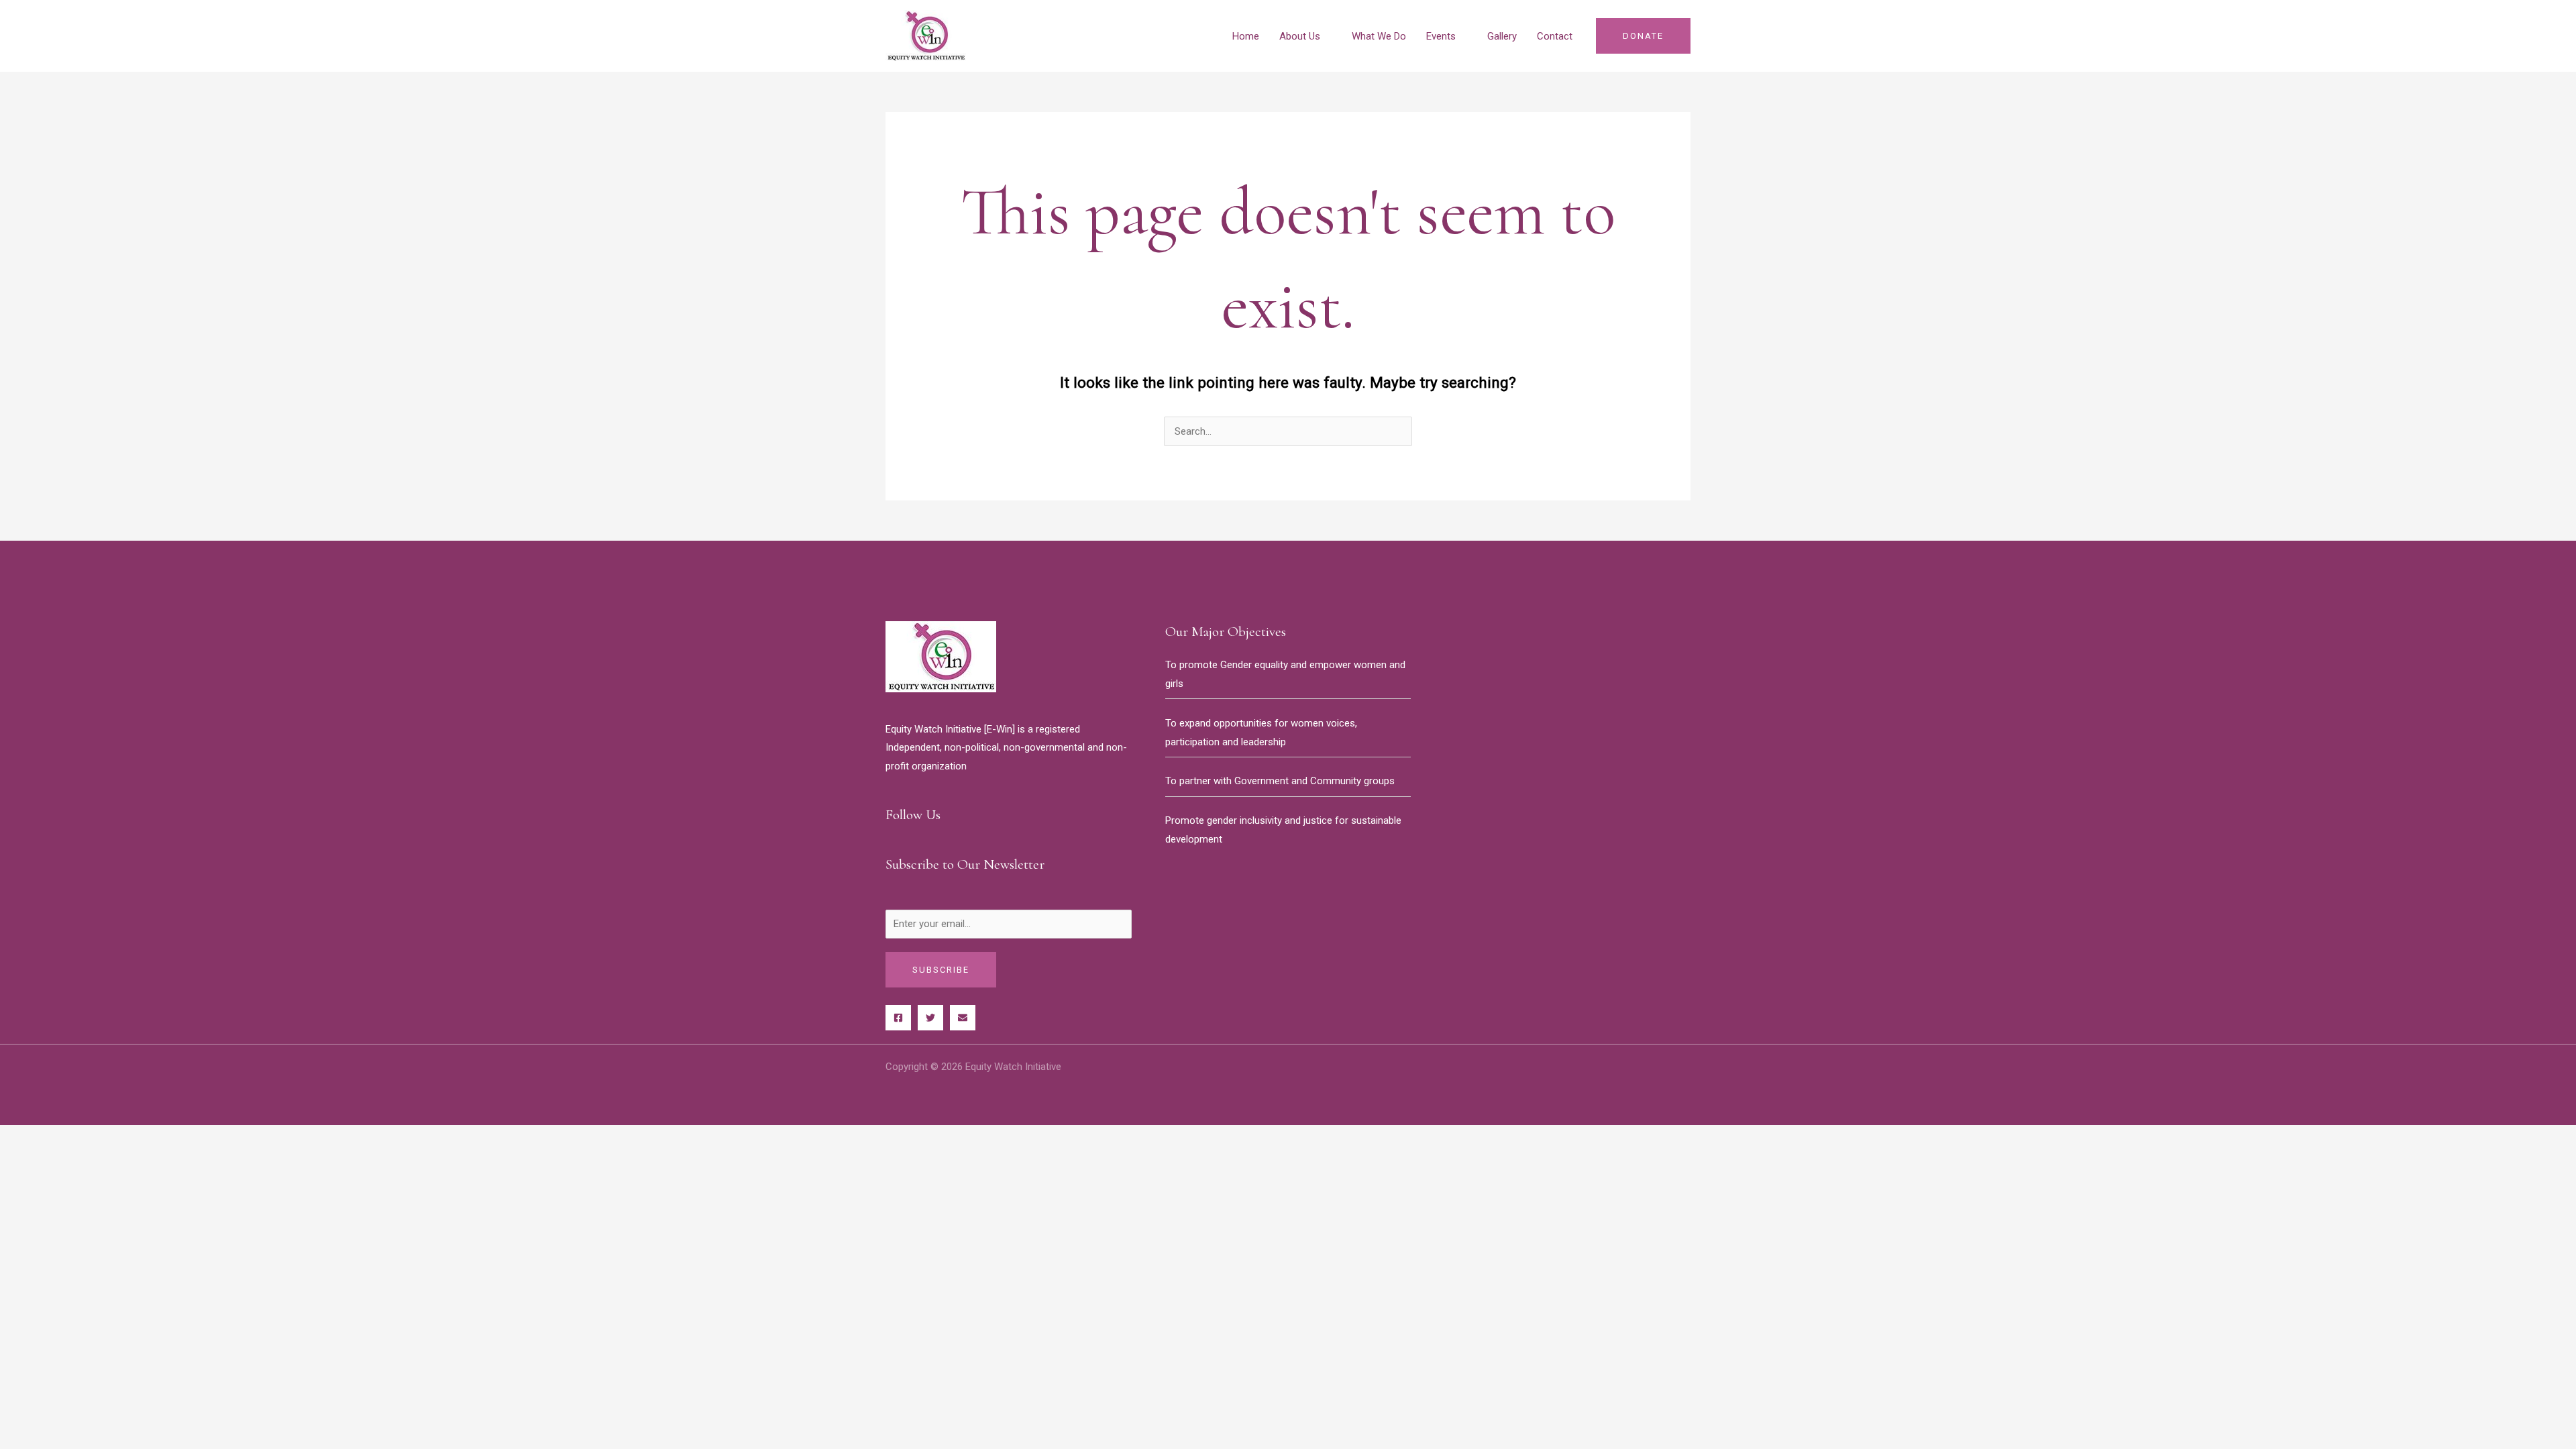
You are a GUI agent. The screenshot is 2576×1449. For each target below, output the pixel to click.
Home (1246, 36)
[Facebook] (898, 1018)
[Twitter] (930, 1018)
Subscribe (941, 970)
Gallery (1502, 36)
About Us (1300, 36)
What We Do (1379, 36)
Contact (1555, 36)
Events (1441, 36)
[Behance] (963, 1018)
